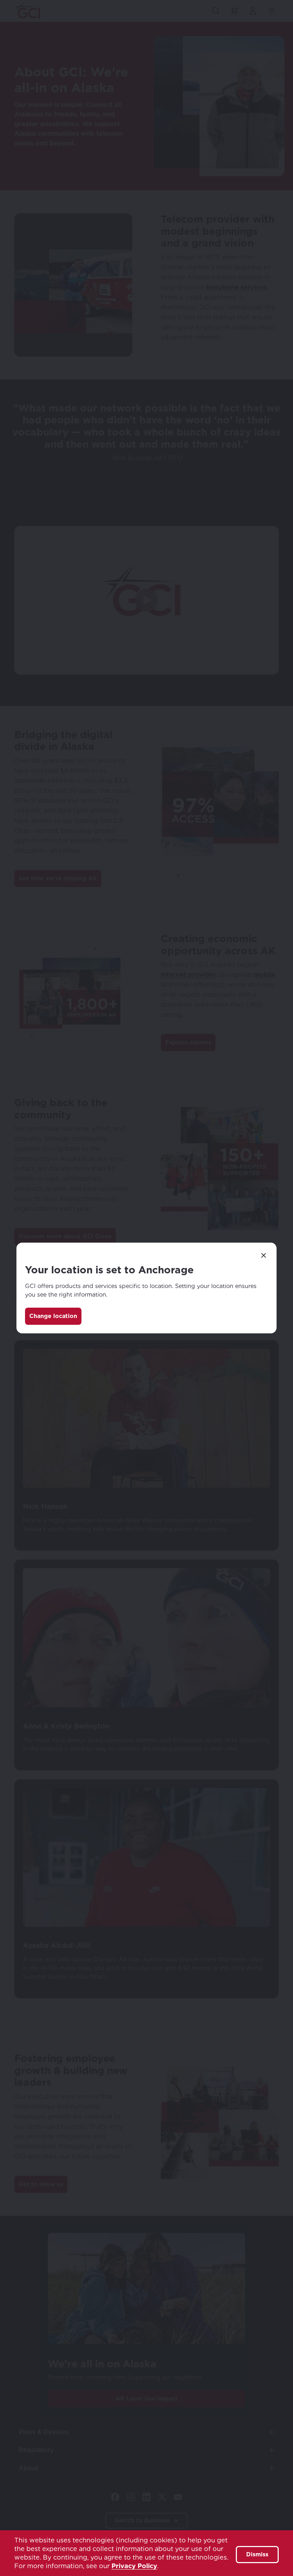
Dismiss (257, 2554)
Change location (53, 1316)
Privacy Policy (134, 2566)
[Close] (264, 1255)
